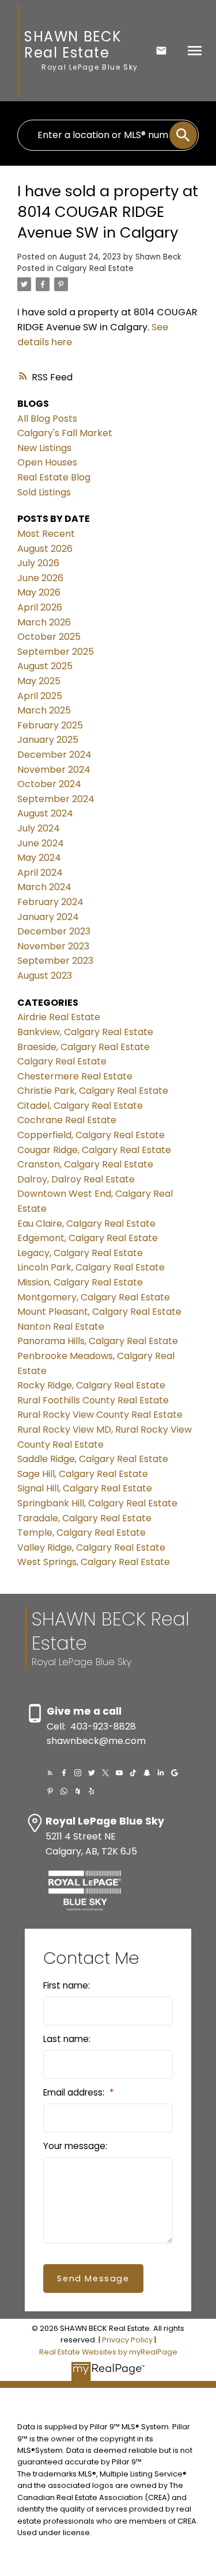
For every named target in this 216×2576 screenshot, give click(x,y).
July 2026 (38, 563)
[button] (50, 1773)
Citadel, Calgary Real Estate (80, 1106)
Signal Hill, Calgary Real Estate (85, 1488)
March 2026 (44, 622)
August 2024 (45, 813)
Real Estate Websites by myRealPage (108, 2352)
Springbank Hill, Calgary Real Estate (97, 1503)
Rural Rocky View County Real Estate (100, 1415)
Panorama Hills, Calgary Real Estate (98, 1341)
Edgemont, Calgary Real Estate (88, 1238)
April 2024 (40, 873)
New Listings (44, 448)
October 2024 (49, 784)
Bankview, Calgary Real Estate (85, 1032)
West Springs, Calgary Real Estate (94, 1562)
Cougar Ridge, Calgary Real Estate (94, 1150)
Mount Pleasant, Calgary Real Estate (99, 1312)
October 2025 (49, 637)
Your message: (75, 2146)
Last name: (67, 2039)
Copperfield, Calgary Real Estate (91, 1135)
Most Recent (46, 534)
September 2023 (55, 961)
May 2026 (39, 592)
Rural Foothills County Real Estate (93, 1400)
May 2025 (39, 681)
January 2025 (48, 740)
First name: (67, 1985)
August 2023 (45, 976)
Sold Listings (44, 492)
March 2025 (44, 710)
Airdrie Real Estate (59, 1017)
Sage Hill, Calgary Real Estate (83, 1474)
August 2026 (45, 549)
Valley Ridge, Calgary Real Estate (91, 1547)
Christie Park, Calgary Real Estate (93, 1091)
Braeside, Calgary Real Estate (84, 1047)
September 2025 (56, 652)
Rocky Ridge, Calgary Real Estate (91, 1385)
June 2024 (41, 843)
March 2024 (44, 887)
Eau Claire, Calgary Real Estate (86, 1224)
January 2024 (48, 917)
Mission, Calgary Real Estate (80, 1282)
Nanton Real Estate (61, 1327)
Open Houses (47, 462)
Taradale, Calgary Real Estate (84, 1518)
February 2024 (50, 902)
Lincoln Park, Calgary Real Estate (91, 1267)
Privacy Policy (127, 2340)
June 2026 (40, 578)
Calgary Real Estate (95, 268)
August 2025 (45, 666)
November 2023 (53, 946)
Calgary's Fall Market (65, 433)
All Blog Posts (47, 419)
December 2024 (54, 755)
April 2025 (40, 696)
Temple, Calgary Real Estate (82, 1533)
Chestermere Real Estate (75, 1076)
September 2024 (56, 799)
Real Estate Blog (54, 477)
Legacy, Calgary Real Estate (80, 1253)
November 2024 (54, 770)
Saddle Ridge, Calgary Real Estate (93, 1459)
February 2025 (50, 725)
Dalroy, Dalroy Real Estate (76, 1179)
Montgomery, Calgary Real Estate (94, 1297)
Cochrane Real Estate (67, 1120)
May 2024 (39, 858)
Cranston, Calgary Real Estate (85, 1164)
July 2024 (39, 828)
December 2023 (54, 931)
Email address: (75, 2092)
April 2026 (40, 607)
